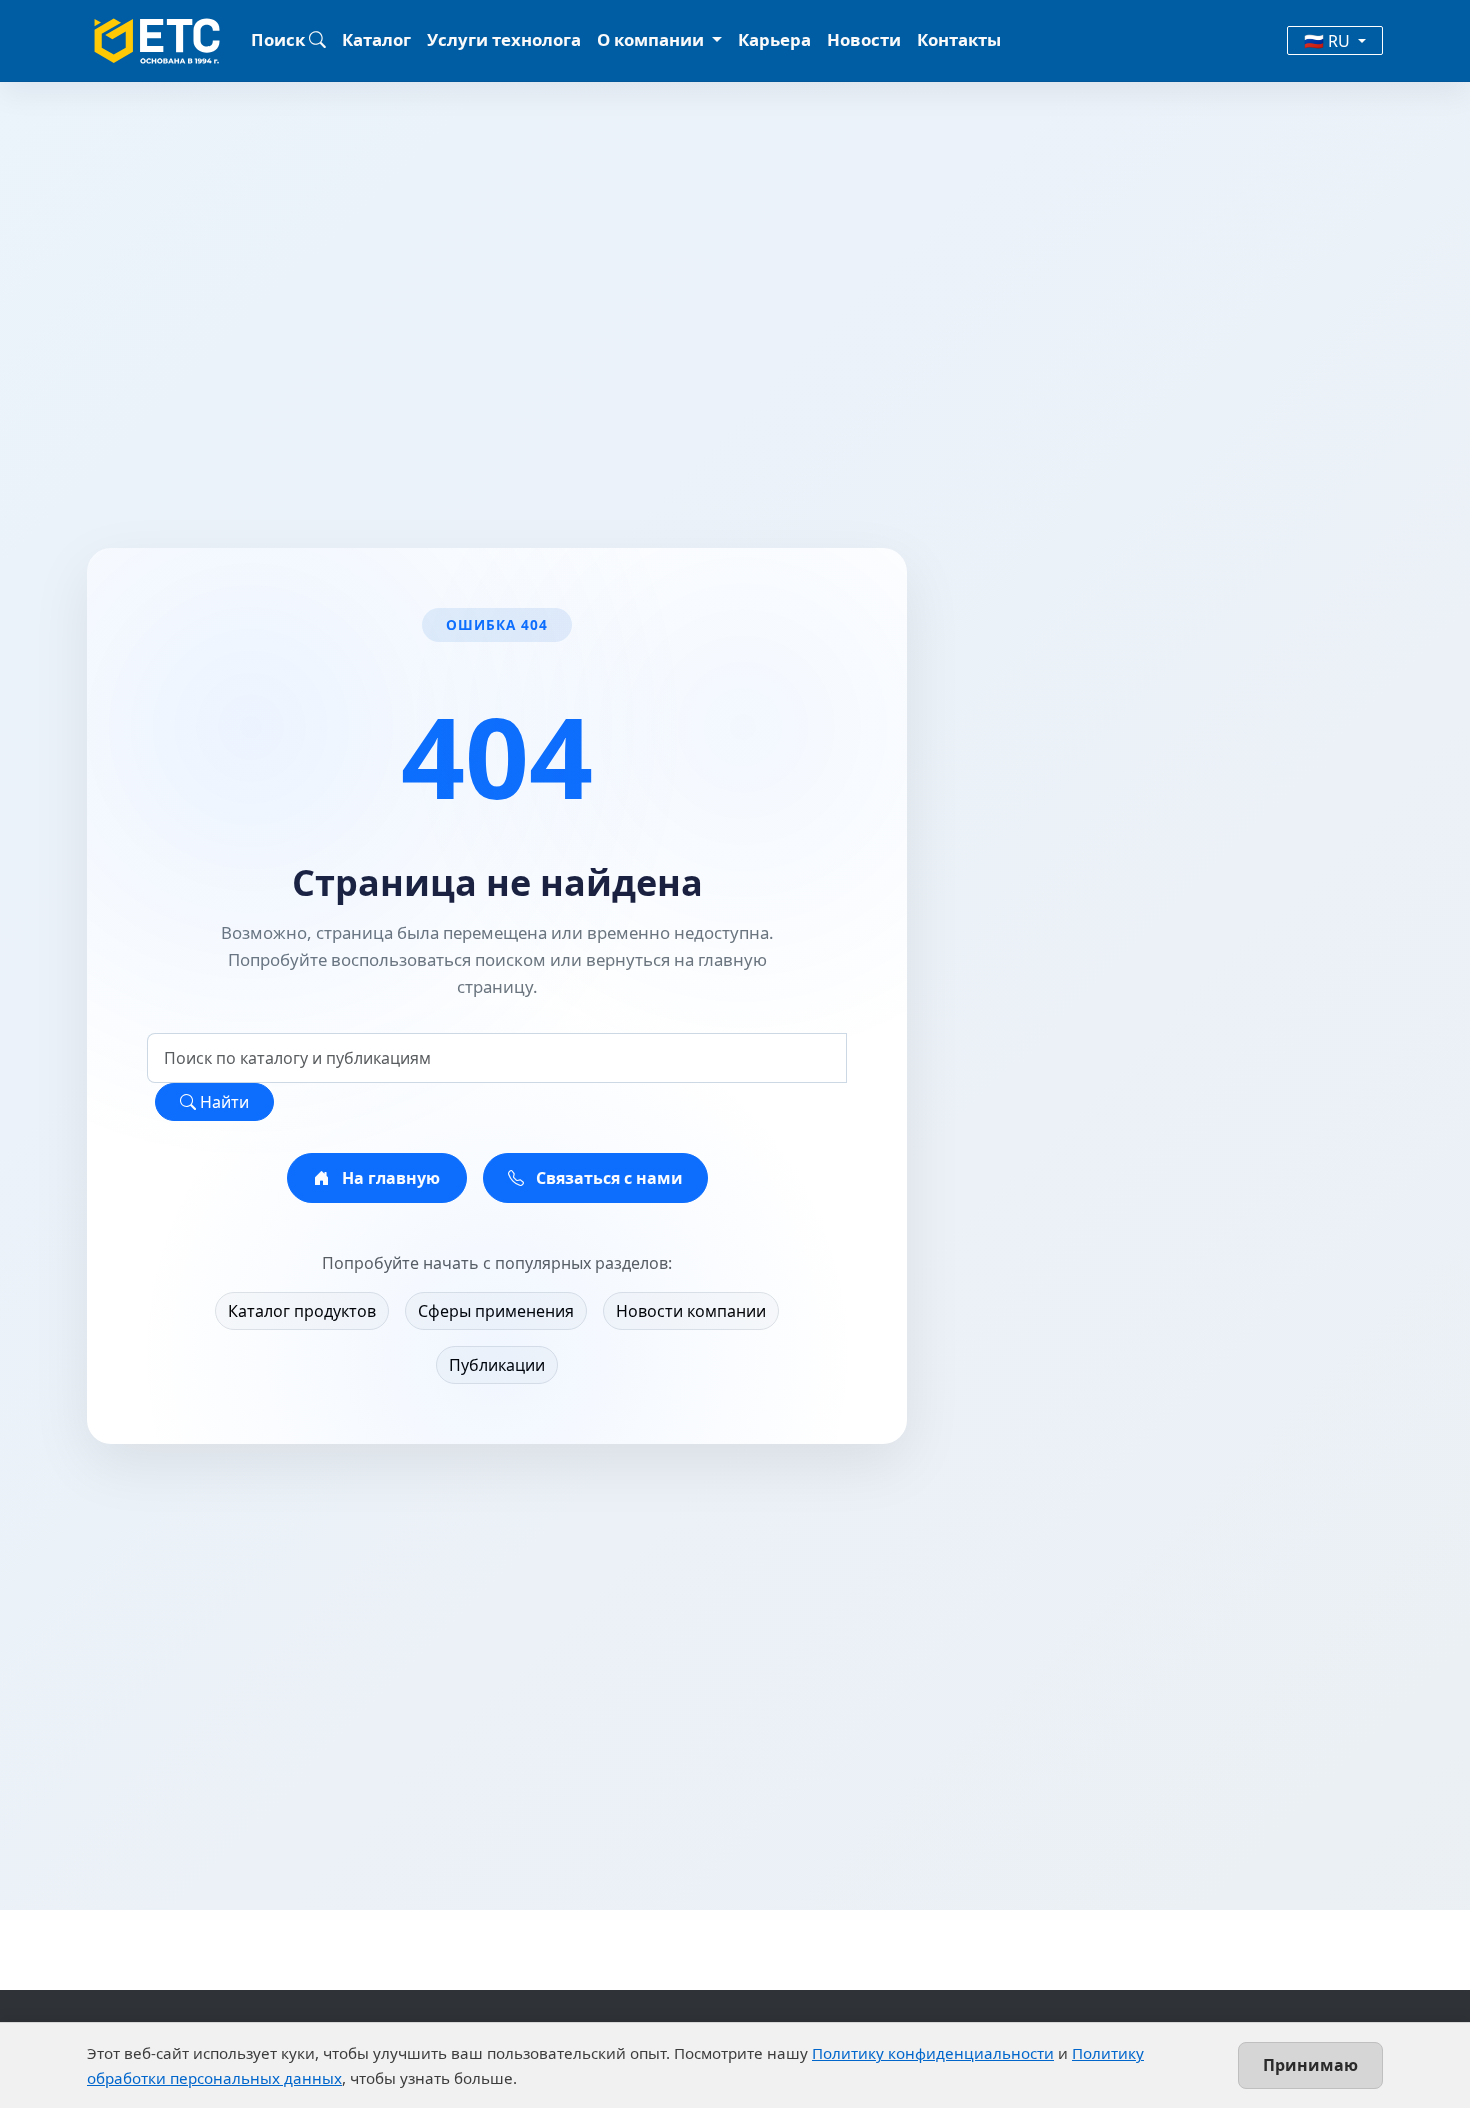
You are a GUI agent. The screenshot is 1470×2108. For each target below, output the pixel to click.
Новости (864, 39)
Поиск (280, 39)
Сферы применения (496, 1311)
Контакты (959, 39)
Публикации (497, 1365)
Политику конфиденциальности (933, 2053)
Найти (222, 1102)
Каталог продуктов (302, 1311)
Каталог (376, 39)
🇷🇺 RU (1329, 41)
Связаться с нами (607, 1178)
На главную (389, 1178)
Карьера (774, 39)
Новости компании (691, 1311)
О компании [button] (652, 39)
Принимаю (1310, 2065)
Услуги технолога (504, 39)
